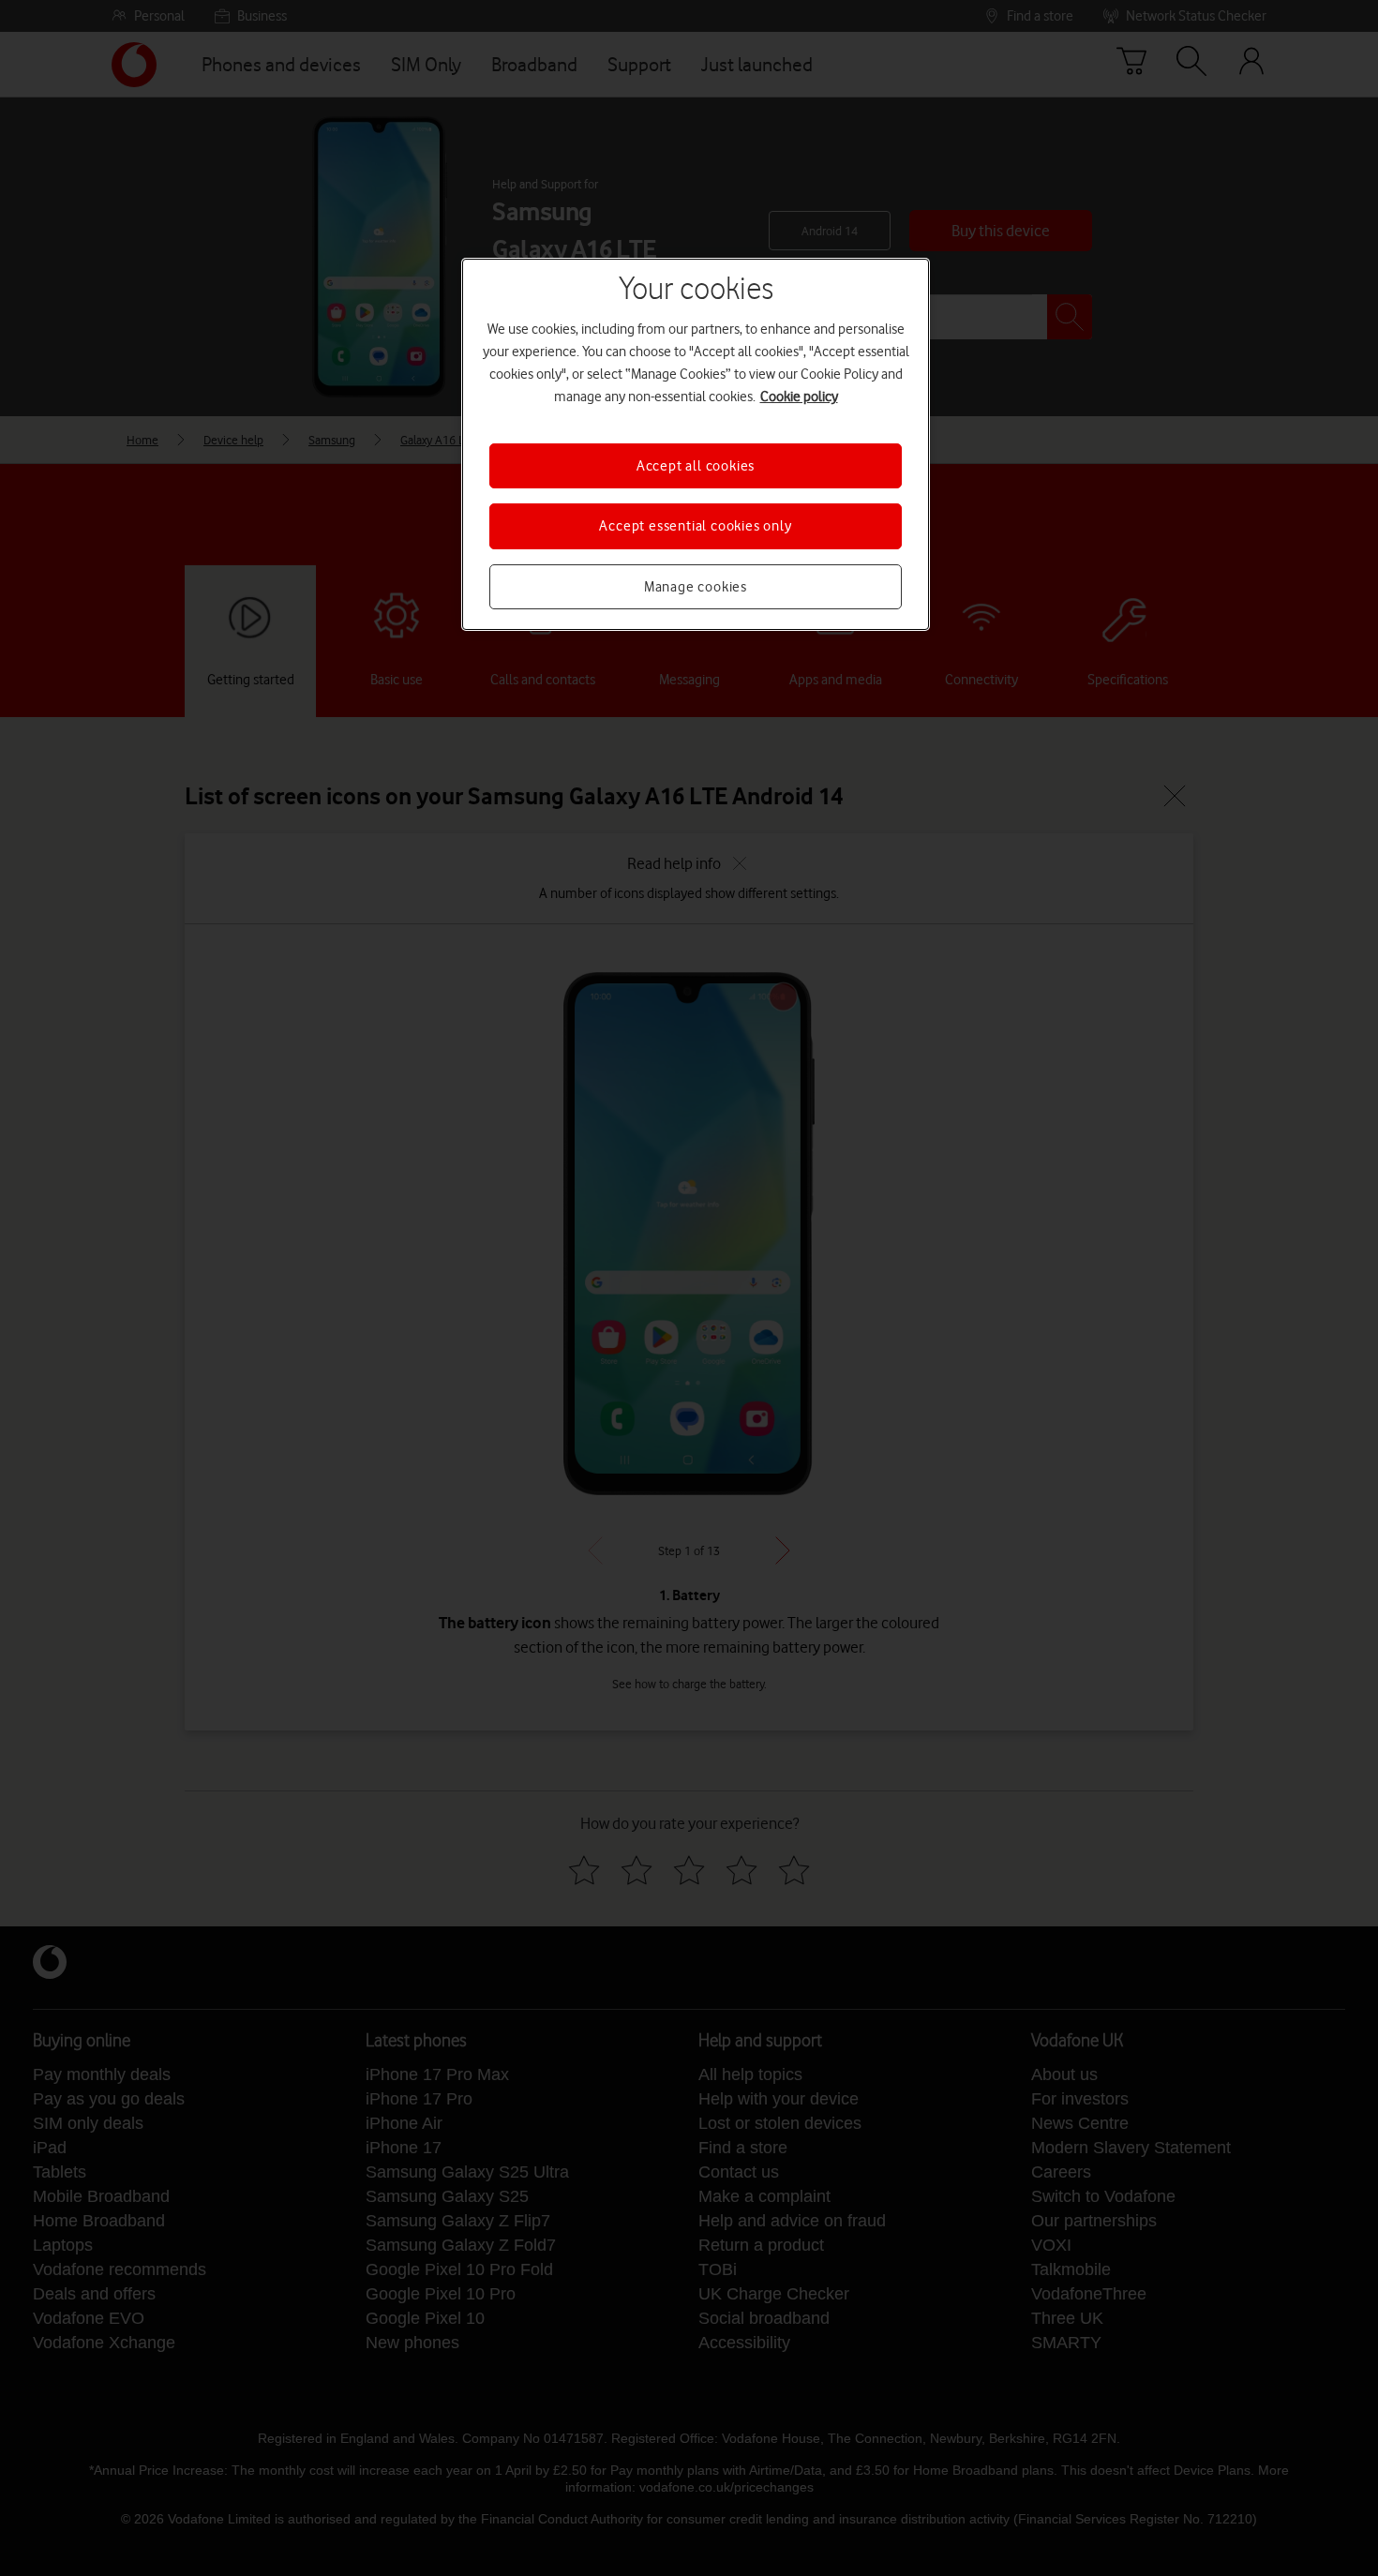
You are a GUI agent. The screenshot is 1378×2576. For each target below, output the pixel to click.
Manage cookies (696, 587)
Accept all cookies (696, 466)
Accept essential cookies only (695, 526)
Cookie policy (799, 397)
